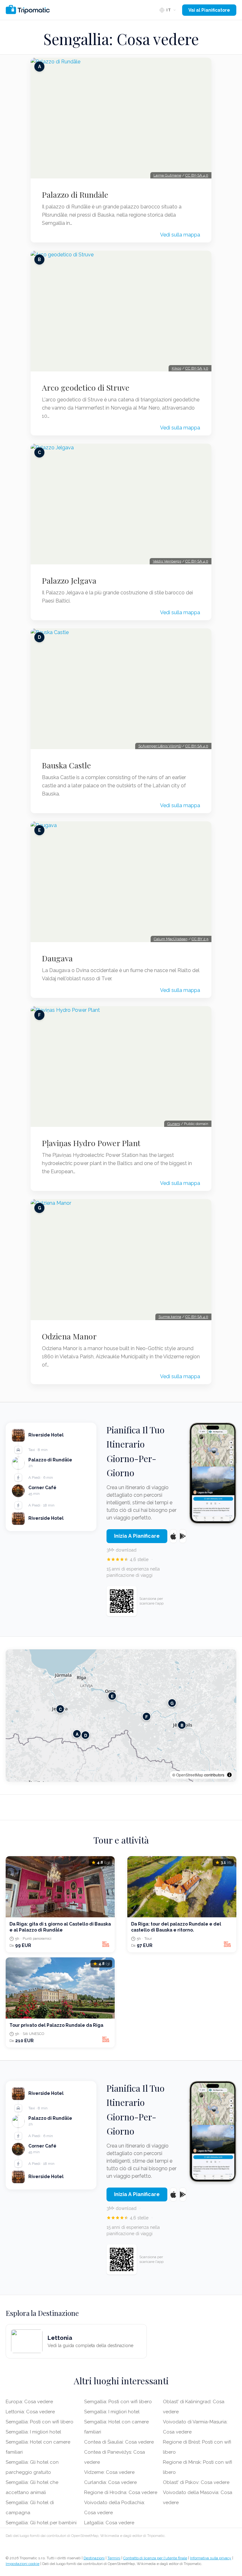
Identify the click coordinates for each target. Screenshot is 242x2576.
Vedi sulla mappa (180, 235)
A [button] (77, 1734)
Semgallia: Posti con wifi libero (40, 2422)
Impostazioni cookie (23, 2564)
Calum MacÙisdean (171, 939)
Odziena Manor (69, 1336)
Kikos (176, 368)
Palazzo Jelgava (69, 580)
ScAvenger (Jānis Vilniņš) (160, 746)
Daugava (57, 958)
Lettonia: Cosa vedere (30, 2412)
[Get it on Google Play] (183, 1536)
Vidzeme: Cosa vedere (109, 2472)
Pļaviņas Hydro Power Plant (91, 1143)
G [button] (172, 1703)
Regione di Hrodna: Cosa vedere (121, 2492)
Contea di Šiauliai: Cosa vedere (119, 2442)
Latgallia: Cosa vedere (109, 2523)
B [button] (182, 1725)
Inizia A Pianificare (137, 1536)
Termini (114, 2558)
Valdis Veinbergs (167, 561)
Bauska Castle (66, 765)
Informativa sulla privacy (211, 2558)
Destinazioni (94, 2558)
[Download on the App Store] (173, 1536)
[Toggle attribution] (229, 1775)
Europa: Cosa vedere (29, 2402)
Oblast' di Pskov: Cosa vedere (196, 2482)
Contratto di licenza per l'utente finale (155, 2558)
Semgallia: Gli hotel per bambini (41, 2523)
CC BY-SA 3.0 (197, 368)
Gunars (174, 1124)
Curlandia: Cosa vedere (110, 2482)
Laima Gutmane (167, 175)
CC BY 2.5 (200, 939)
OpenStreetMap (190, 1775)
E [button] (112, 1696)
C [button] (60, 1709)
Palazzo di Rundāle (75, 195)
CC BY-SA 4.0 (197, 175)
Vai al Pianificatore (209, 10)
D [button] (86, 1735)
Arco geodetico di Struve (86, 388)
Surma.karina (170, 1317)
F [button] (147, 1717)
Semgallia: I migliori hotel (33, 2432)
